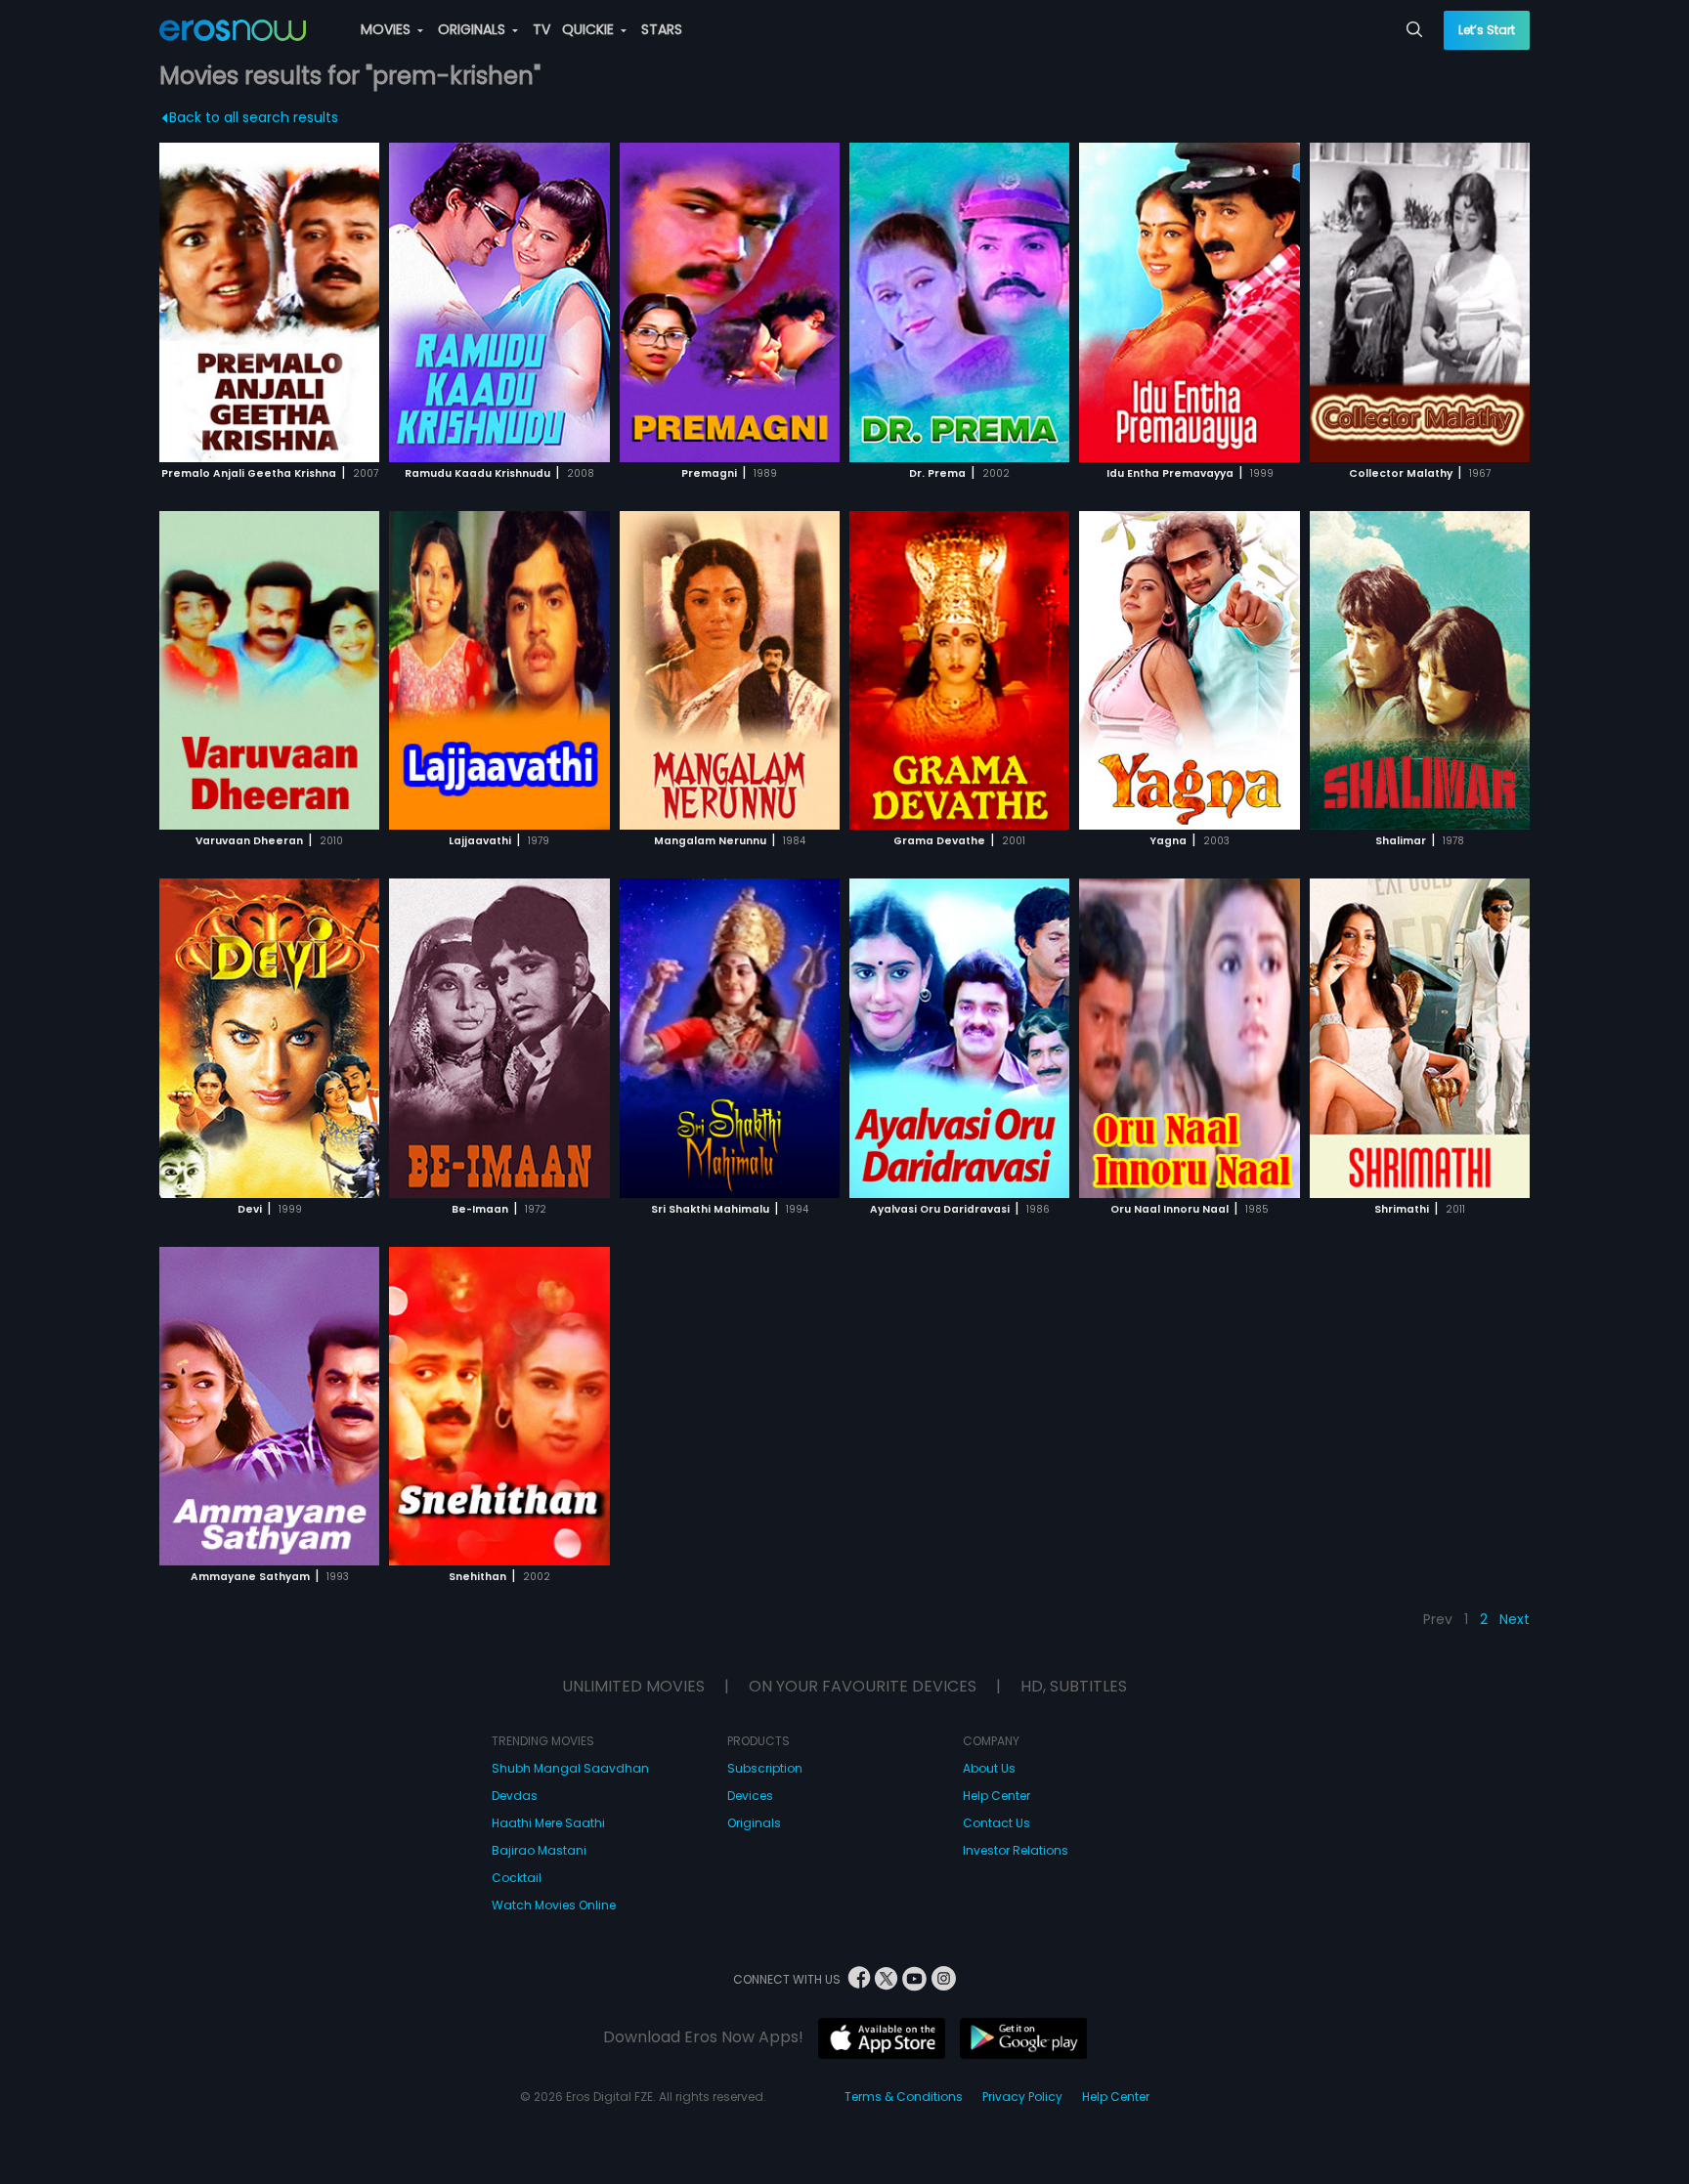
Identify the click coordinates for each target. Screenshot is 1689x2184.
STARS (662, 29)
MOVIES (388, 29)
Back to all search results (254, 117)
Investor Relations (1016, 1850)
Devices (750, 1796)
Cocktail (517, 1878)
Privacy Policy (1022, 2097)
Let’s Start (1487, 30)
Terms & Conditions (904, 2097)
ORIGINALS (474, 29)
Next (1515, 1619)
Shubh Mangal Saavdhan (570, 1768)
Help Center (996, 1796)
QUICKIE (590, 29)
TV (541, 29)
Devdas (515, 1796)
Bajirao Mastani (539, 1850)
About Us (989, 1768)
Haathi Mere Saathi (548, 1823)
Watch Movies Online (554, 1905)
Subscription (765, 1768)
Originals (754, 1823)
